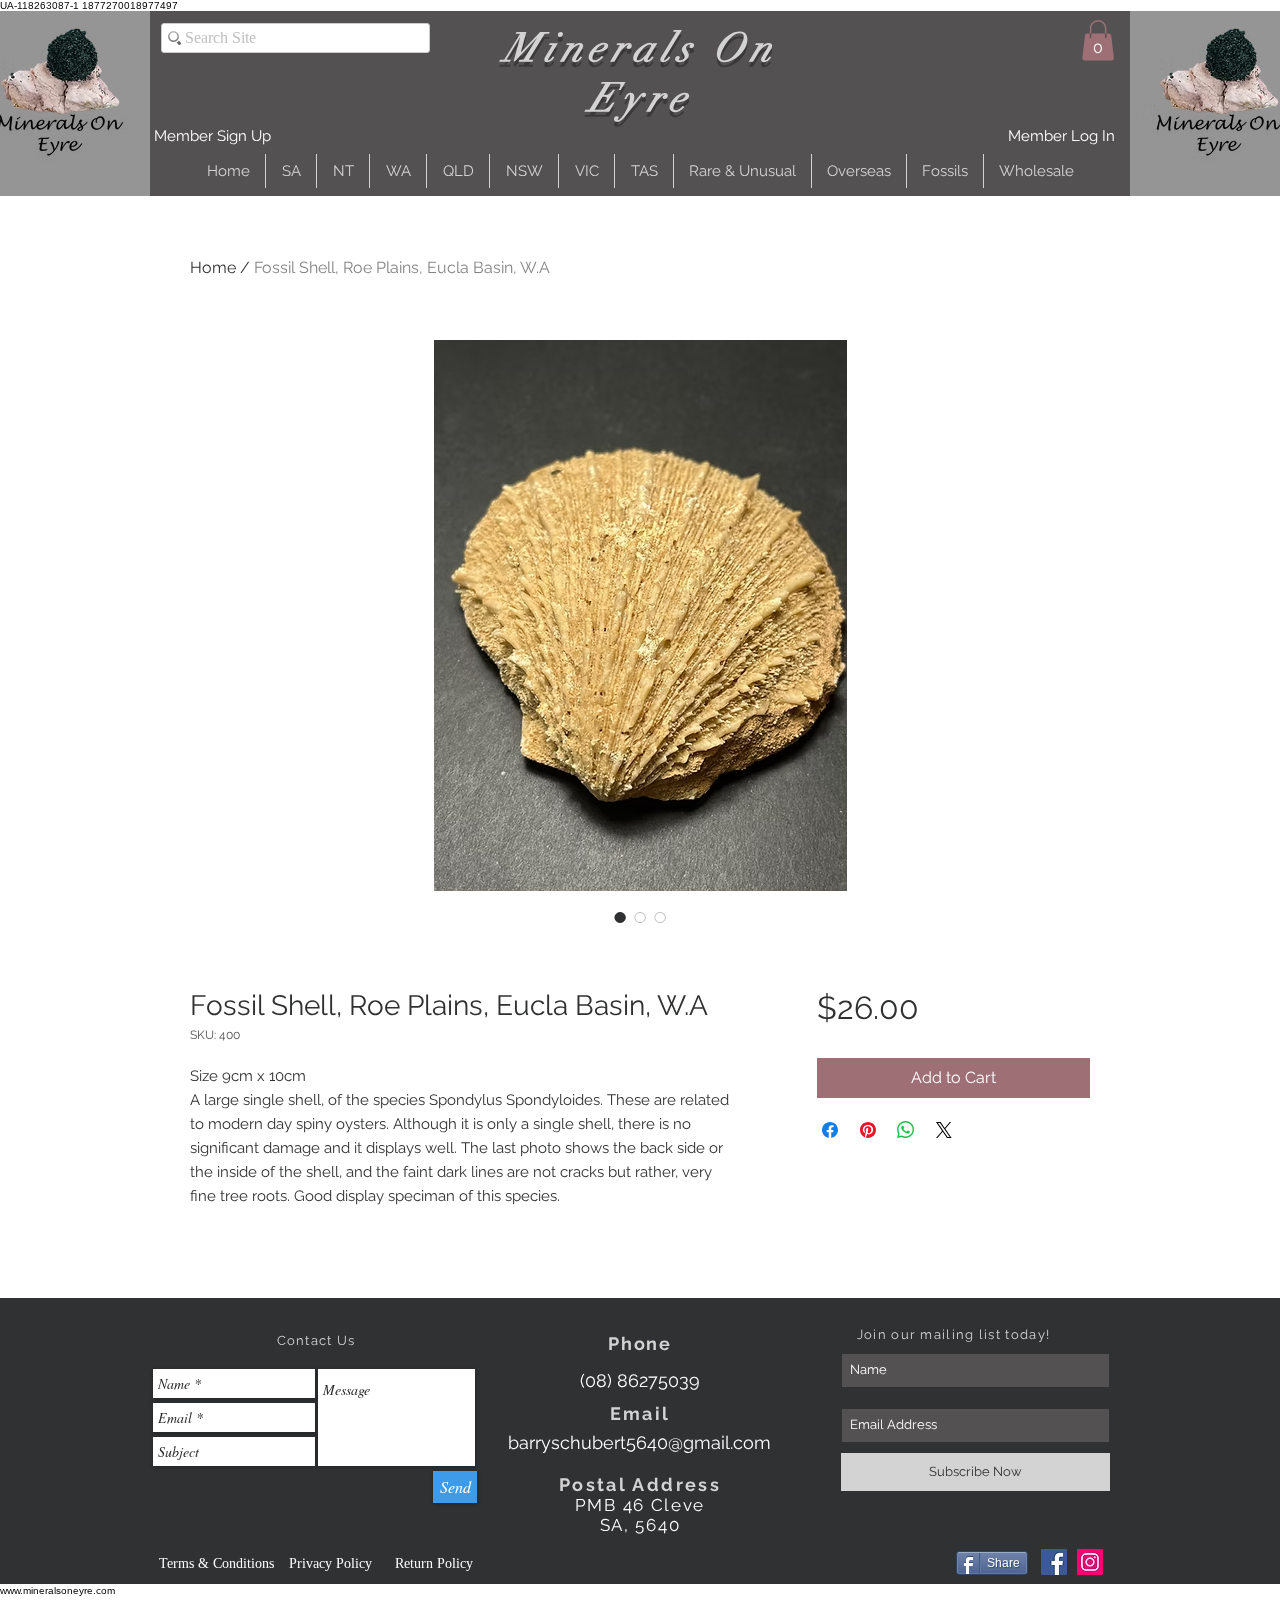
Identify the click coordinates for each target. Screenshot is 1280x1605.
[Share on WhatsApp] (906, 1130)
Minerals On (640, 48)
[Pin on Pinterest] (868, 1130)
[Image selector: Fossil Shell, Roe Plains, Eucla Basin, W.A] (620, 917)
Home (213, 267)
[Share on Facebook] (830, 1130)
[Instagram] (1090, 1562)
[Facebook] (1054, 1562)
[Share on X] (944, 1130)
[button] (212, 136)
